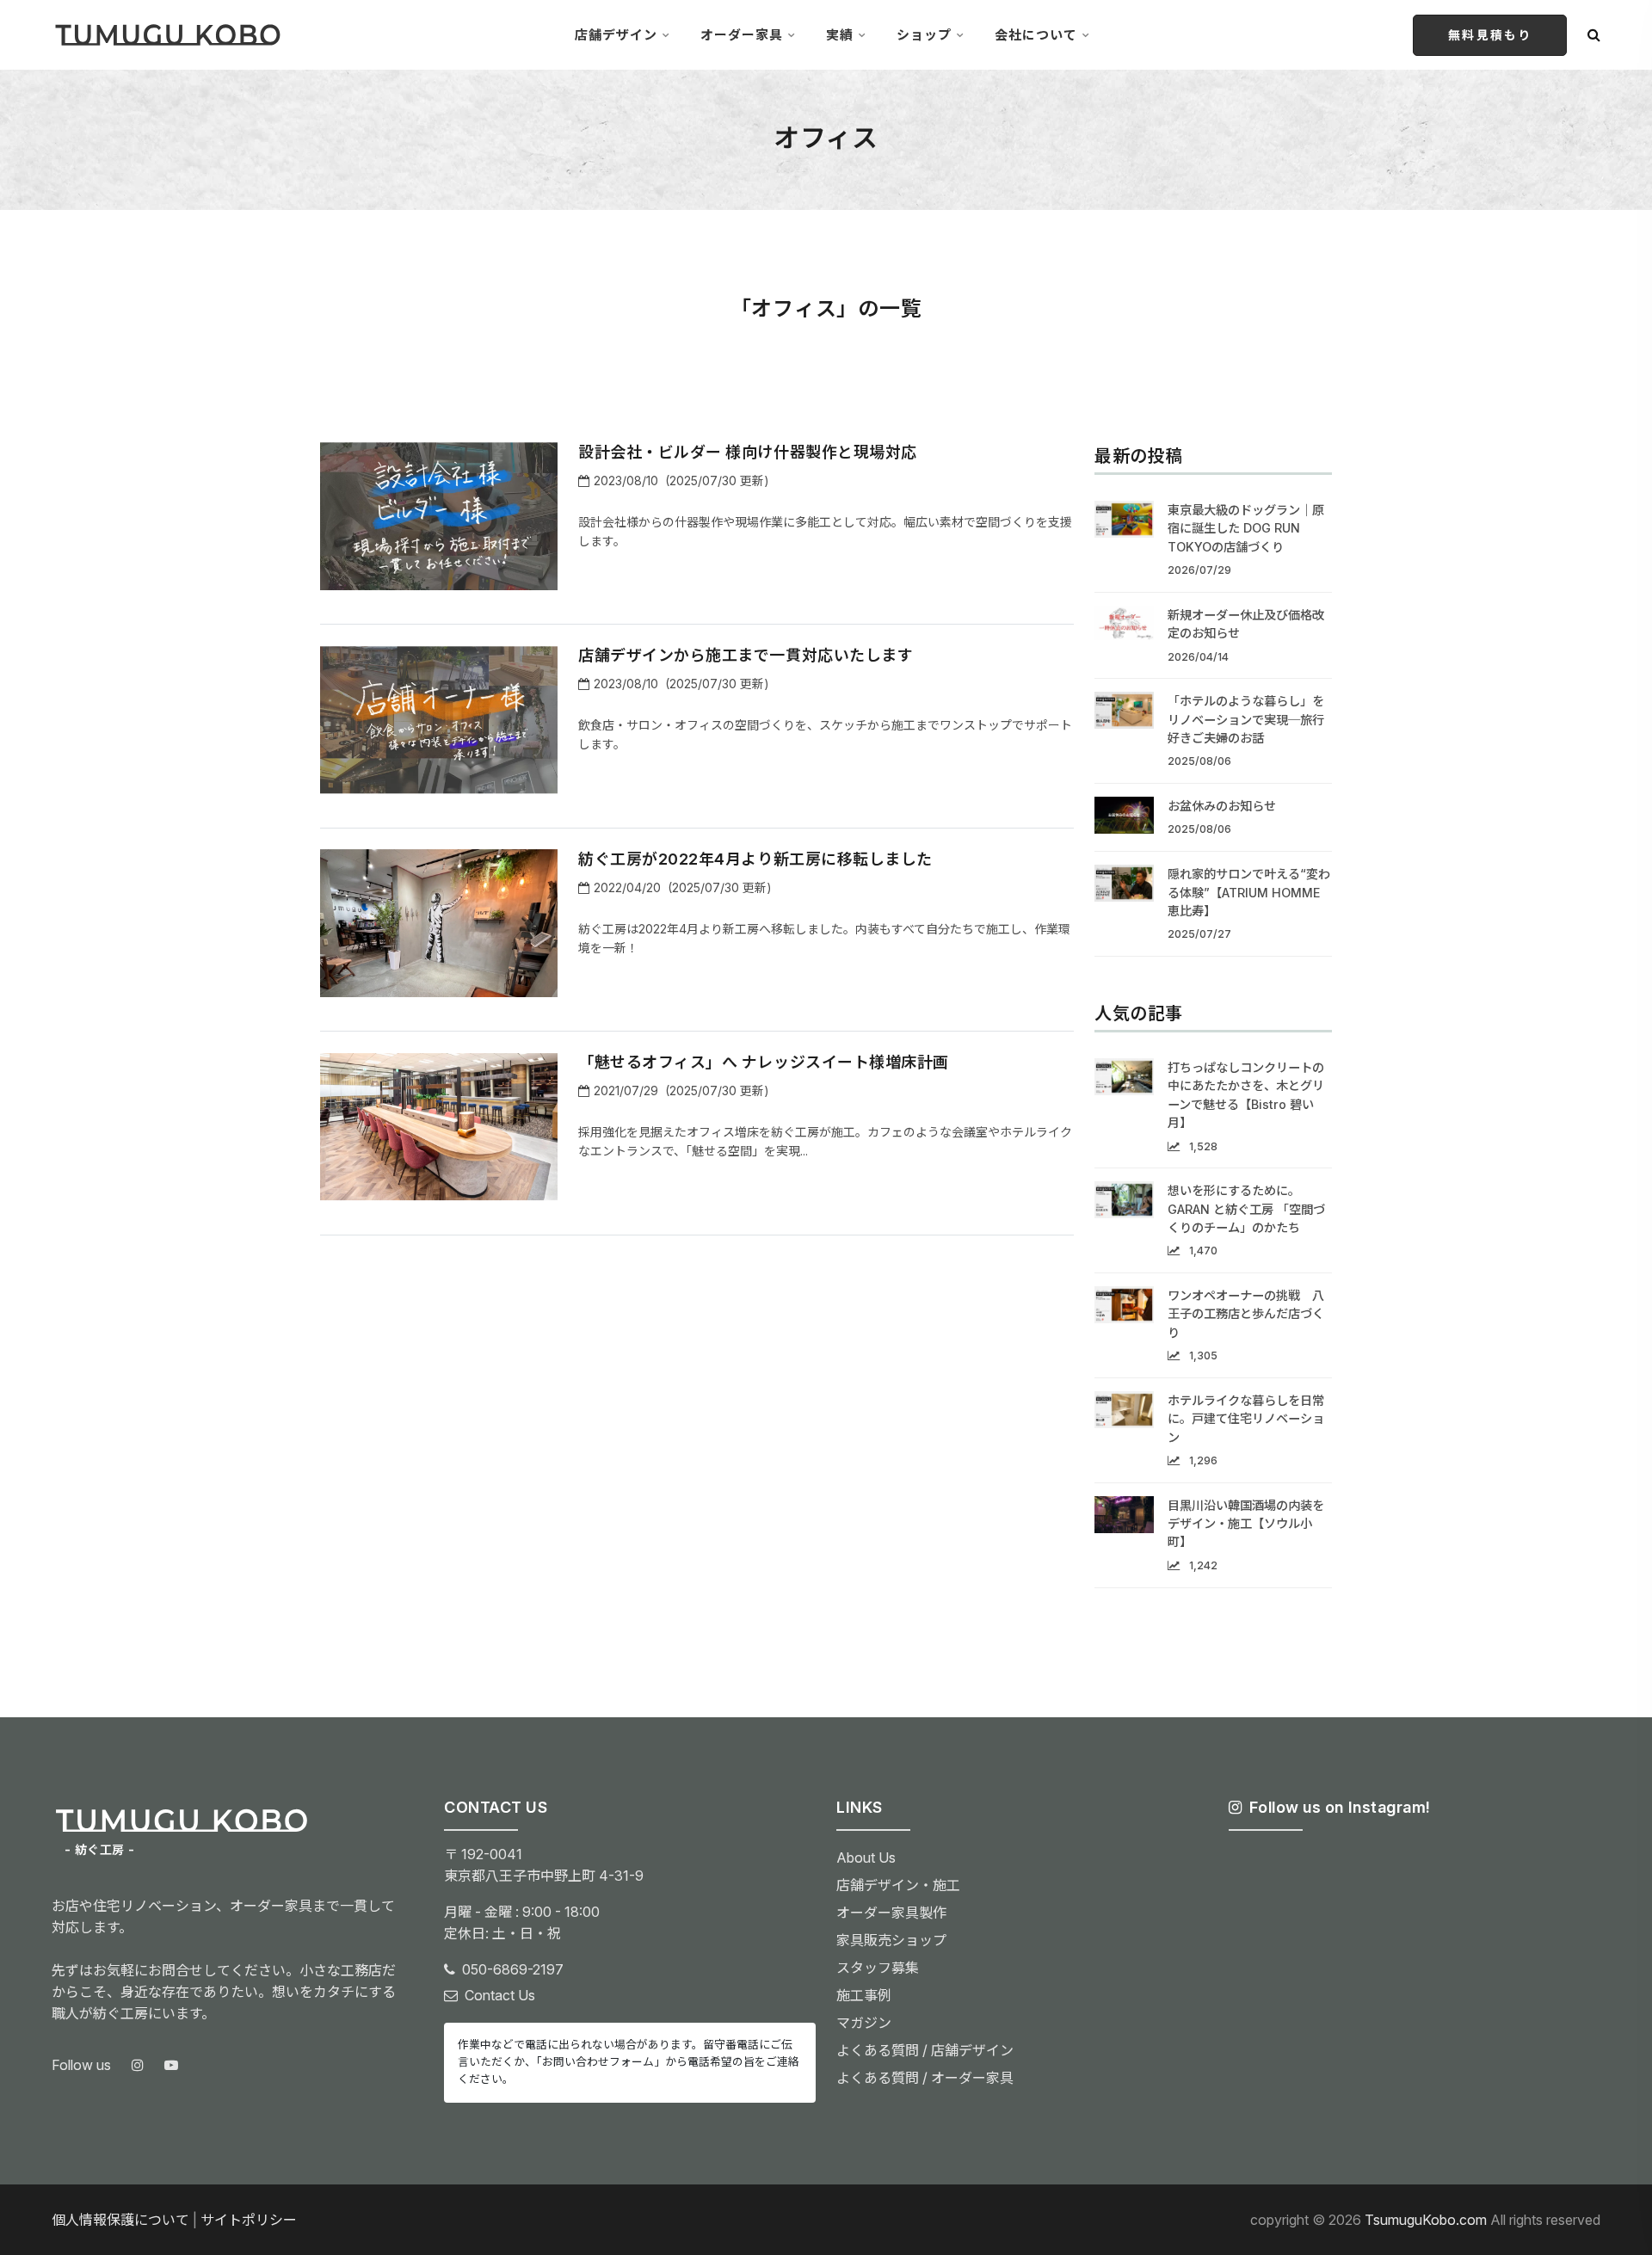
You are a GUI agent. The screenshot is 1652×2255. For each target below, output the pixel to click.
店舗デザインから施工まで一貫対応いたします (746, 655)
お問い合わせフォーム (598, 2062)
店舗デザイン (616, 35)
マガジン (864, 2023)
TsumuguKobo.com (1426, 2220)
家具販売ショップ (891, 1940)
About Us (866, 1858)
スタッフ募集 (878, 1968)
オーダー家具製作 (891, 1913)
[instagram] (138, 2066)
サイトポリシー (249, 2220)
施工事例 (864, 1995)
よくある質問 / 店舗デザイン (925, 2050)
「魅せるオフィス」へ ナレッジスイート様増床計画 (764, 1062)
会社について (1036, 35)
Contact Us (500, 1995)
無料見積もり (1490, 35)
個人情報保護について (120, 2220)
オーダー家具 (742, 35)
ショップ (924, 35)
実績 (840, 35)
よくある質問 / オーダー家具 (925, 2078)
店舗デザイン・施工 (898, 1885)
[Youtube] (171, 2066)
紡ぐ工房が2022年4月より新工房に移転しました (755, 859)
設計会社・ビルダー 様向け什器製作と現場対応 (748, 452)
